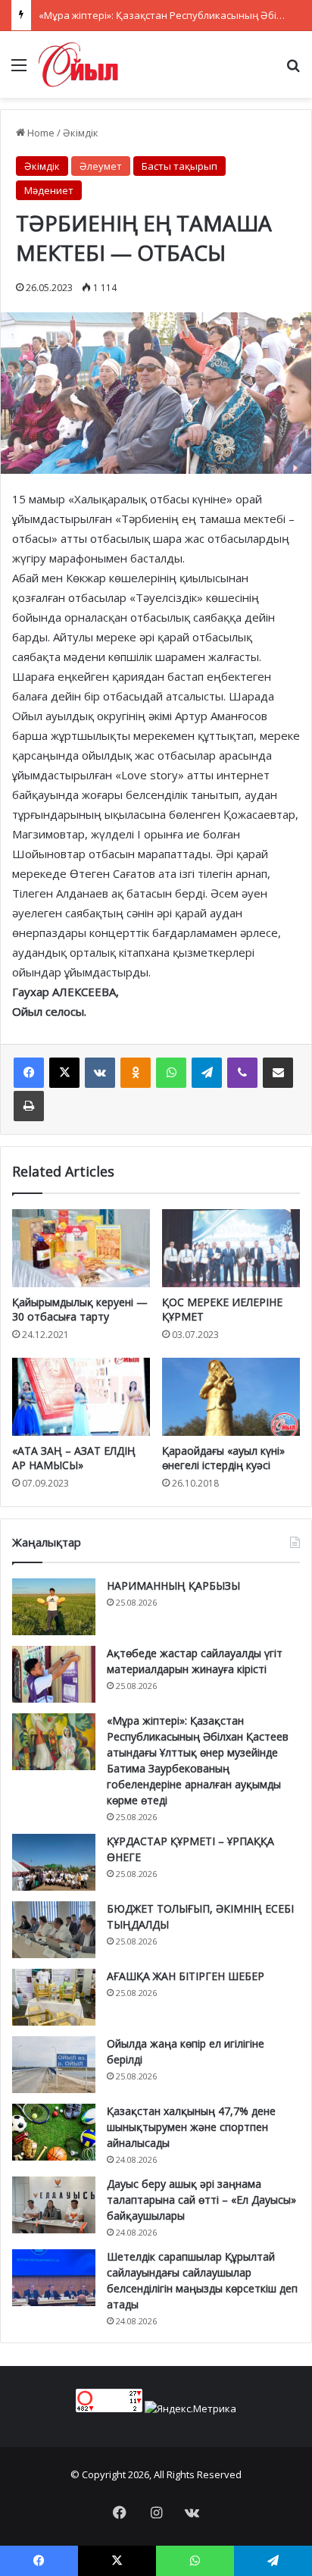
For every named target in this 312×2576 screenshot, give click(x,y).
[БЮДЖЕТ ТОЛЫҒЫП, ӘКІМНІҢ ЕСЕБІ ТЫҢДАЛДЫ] (54, 1930)
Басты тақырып (179, 166)
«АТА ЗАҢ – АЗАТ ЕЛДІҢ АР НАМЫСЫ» (74, 1458)
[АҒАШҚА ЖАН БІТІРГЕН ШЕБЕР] (54, 1997)
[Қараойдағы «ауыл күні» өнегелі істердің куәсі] (231, 1397)
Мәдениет (49, 190)
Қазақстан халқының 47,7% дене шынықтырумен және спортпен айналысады (191, 2127)
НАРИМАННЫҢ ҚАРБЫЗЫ (173, 1586)
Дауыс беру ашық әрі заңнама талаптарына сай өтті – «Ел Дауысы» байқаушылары (201, 2200)
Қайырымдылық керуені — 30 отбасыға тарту (80, 1309)
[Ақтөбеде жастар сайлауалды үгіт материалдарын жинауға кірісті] (54, 1674)
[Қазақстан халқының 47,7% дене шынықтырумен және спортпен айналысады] (54, 2132)
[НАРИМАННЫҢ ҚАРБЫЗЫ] (54, 1607)
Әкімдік (81, 133)
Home (40, 133)
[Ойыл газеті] (78, 64)
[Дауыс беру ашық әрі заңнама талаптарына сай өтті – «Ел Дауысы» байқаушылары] (54, 2205)
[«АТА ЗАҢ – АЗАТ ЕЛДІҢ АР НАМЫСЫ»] (81, 1397)
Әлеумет (101, 166)
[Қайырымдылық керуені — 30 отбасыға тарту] (81, 1248)
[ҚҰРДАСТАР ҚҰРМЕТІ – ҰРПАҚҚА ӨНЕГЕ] (54, 1862)
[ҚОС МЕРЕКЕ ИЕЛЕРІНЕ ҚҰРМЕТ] (231, 1248)
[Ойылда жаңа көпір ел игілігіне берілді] (54, 2065)
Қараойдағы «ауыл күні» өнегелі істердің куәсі (223, 1458)
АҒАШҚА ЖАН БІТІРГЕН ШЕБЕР (186, 1976)
